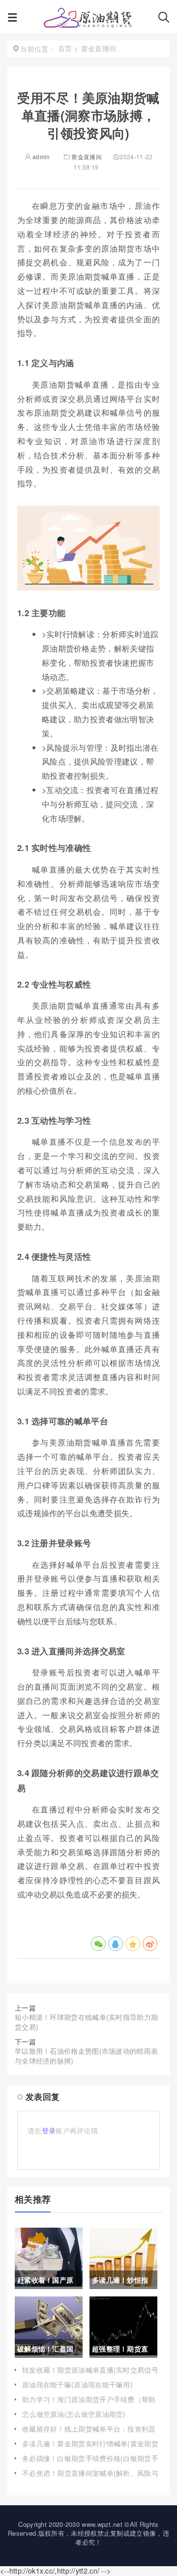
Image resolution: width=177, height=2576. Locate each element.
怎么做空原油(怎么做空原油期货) (74, 2414)
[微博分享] (150, 1944)
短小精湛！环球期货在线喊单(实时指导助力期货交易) (86, 2022)
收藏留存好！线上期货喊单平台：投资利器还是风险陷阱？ (89, 2434)
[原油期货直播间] (88, 20)
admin (41, 156)
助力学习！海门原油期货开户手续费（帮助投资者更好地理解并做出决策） (89, 2404)
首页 (65, 48)
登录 (49, 2130)
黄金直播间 (87, 156)
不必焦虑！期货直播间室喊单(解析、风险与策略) (90, 2478)
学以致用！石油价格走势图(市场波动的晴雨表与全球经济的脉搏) (86, 2056)
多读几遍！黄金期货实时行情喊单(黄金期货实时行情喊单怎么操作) (90, 2448)
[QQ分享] (116, 1944)
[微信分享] (98, 1944)
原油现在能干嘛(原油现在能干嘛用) (77, 2384)
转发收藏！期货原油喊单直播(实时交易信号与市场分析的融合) (90, 2375)
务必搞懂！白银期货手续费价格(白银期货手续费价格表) (90, 2463)
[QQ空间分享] (133, 1944)
